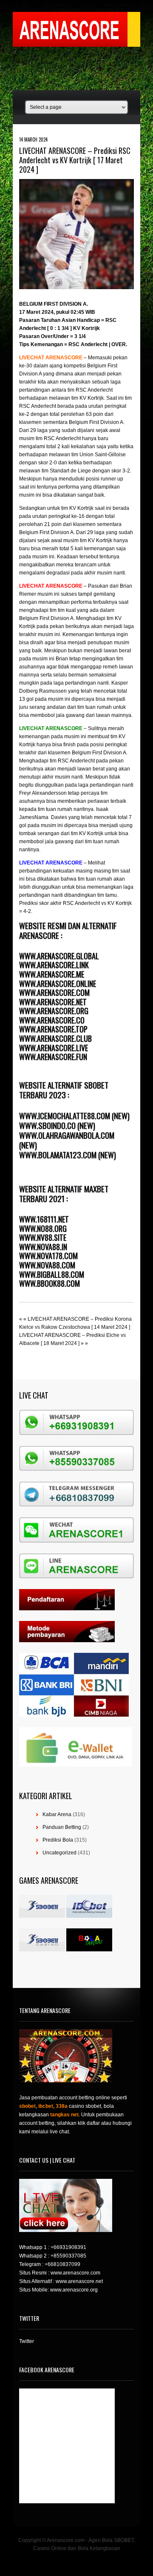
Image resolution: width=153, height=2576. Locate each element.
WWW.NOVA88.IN (43, 1247)
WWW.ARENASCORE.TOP (53, 1029)
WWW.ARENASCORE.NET (53, 1002)
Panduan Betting (62, 1827)
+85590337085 (68, 2256)
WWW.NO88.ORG (43, 1228)
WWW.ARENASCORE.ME (52, 974)
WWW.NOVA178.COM (48, 1256)
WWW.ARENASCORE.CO (52, 1020)
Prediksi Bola (58, 1840)
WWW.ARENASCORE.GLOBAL (59, 956)
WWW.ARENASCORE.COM (54, 992)
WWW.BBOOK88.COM (50, 1283)
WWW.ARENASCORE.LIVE (54, 1048)
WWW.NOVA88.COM (47, 1265)
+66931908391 (68, 2247)
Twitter (27, 2341)
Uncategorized (59, 1853)
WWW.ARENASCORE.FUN (53, 1057)
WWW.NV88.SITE (43, 1237)
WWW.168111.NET (44, 1219)
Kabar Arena (57, 1814)
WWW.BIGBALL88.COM (52, 1274)
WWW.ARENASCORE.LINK (54, 965)
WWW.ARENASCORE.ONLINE (58, 984)
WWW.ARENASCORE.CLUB (55, 1038)
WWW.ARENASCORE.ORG (54, 1011)
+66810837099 (62, 2264)
